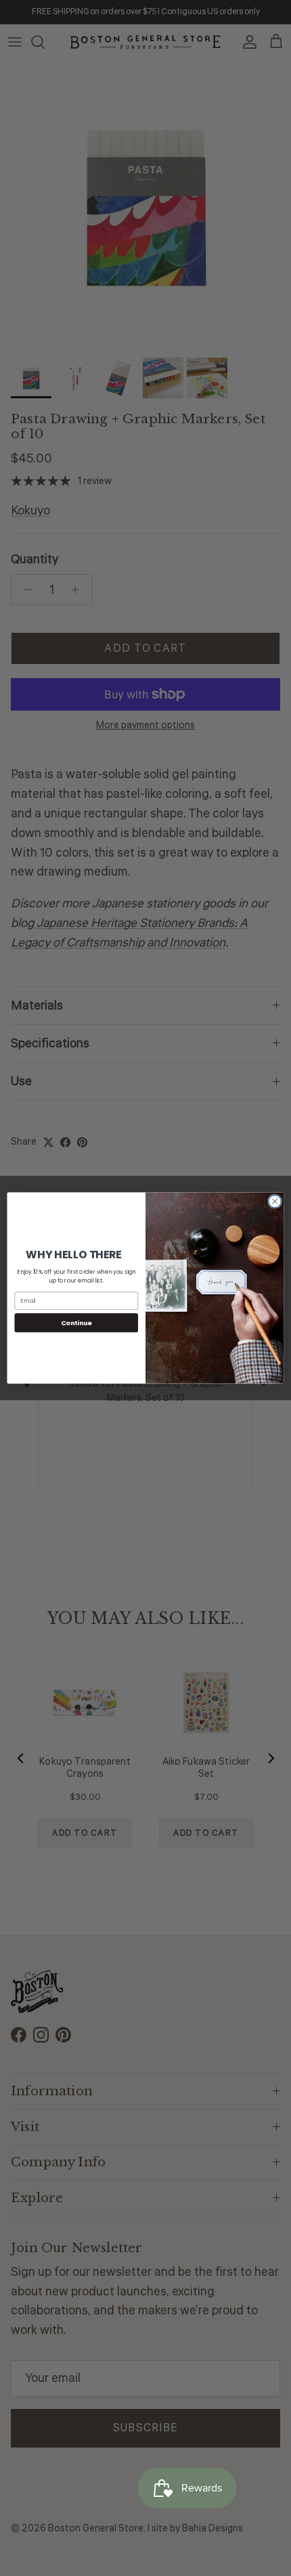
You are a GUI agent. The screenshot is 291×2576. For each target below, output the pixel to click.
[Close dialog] (275, 1201)
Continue (76, 1322)
